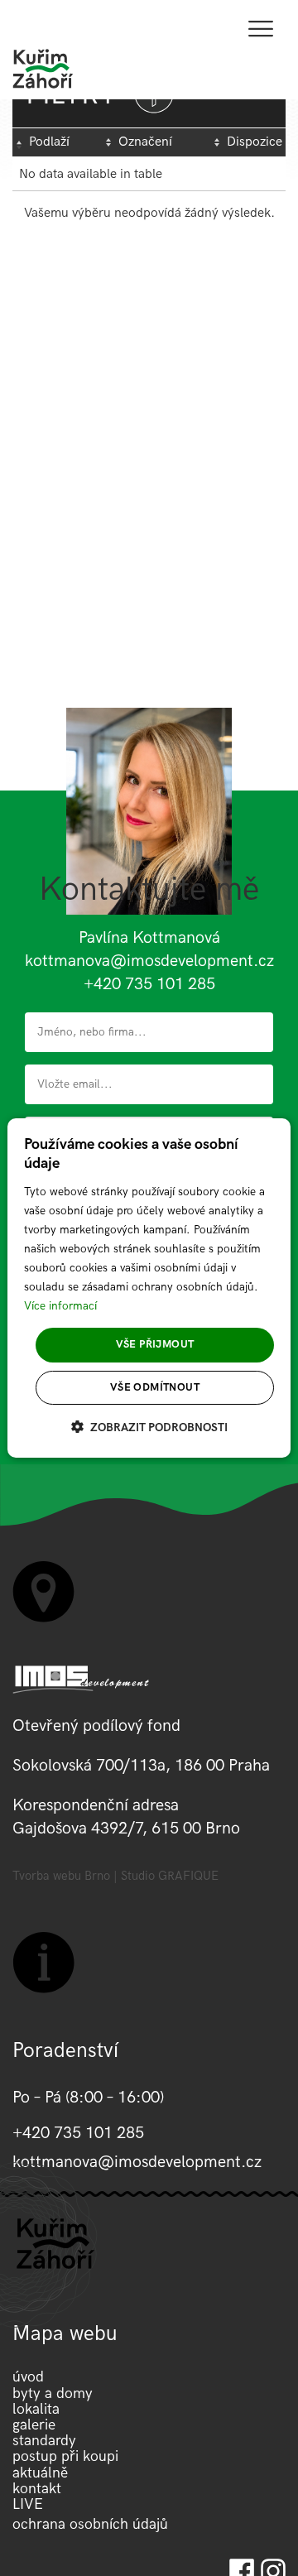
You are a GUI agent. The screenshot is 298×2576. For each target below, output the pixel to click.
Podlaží (49, 142)
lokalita (36, 2409)
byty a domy (53, 2393)
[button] (149, 1427)
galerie (34, 2425)
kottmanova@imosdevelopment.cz (149, 961)
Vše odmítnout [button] (155, 1387)
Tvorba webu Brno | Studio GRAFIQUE (115, 1876)
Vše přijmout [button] (155, 1344)
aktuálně (40, 2473)
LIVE (28, 2504)
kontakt (37, 2489)
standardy (44, 2441)
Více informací (60, 1306)
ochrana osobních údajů (90, 2524)
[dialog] (149, 1288)
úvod (28, 2377)
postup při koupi (65, 2456)
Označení (145, 142)
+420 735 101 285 (149, 984)
